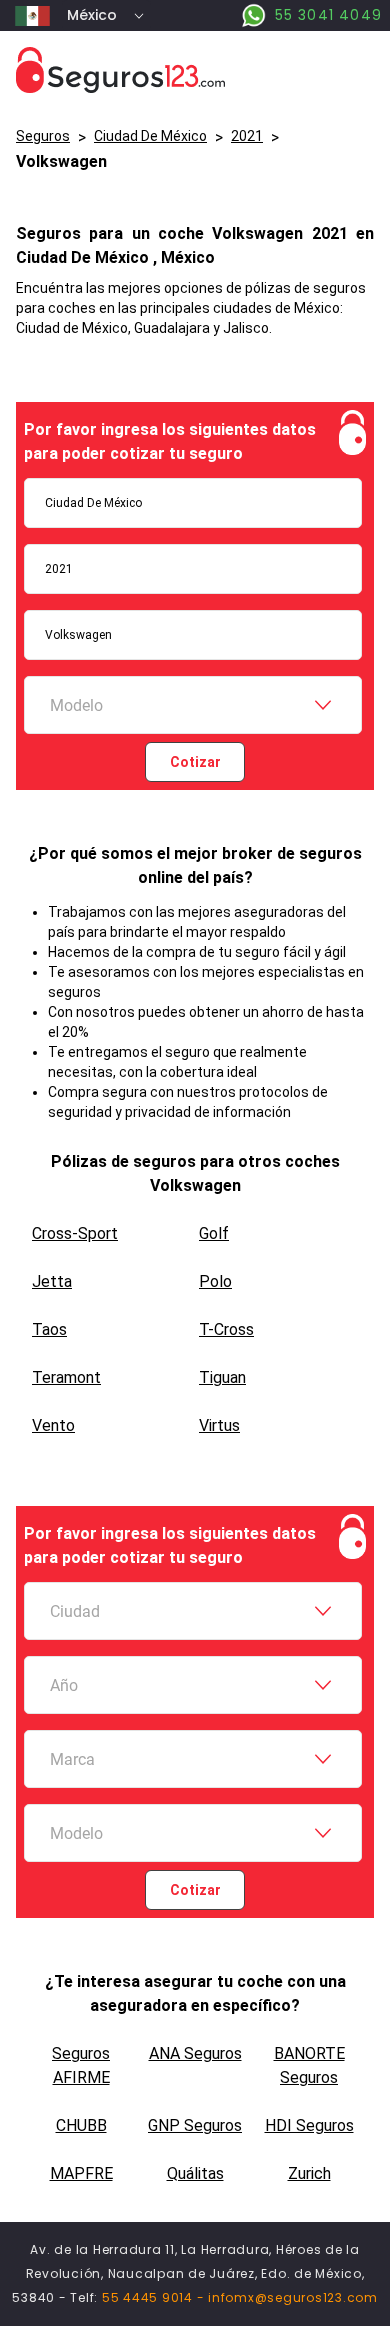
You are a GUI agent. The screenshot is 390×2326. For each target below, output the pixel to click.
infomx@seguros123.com (293, 2297)
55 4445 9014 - (155, 2297)
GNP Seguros (195, 2125)
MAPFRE (81, 2173)
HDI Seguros (309, 2125)
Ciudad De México (150, 136)
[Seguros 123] (195, 70)
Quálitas (195, 2173)
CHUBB (81, 2125)
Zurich (309, 2173)
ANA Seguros (195, 2053)
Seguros (43, 136)
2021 (247, 136)
